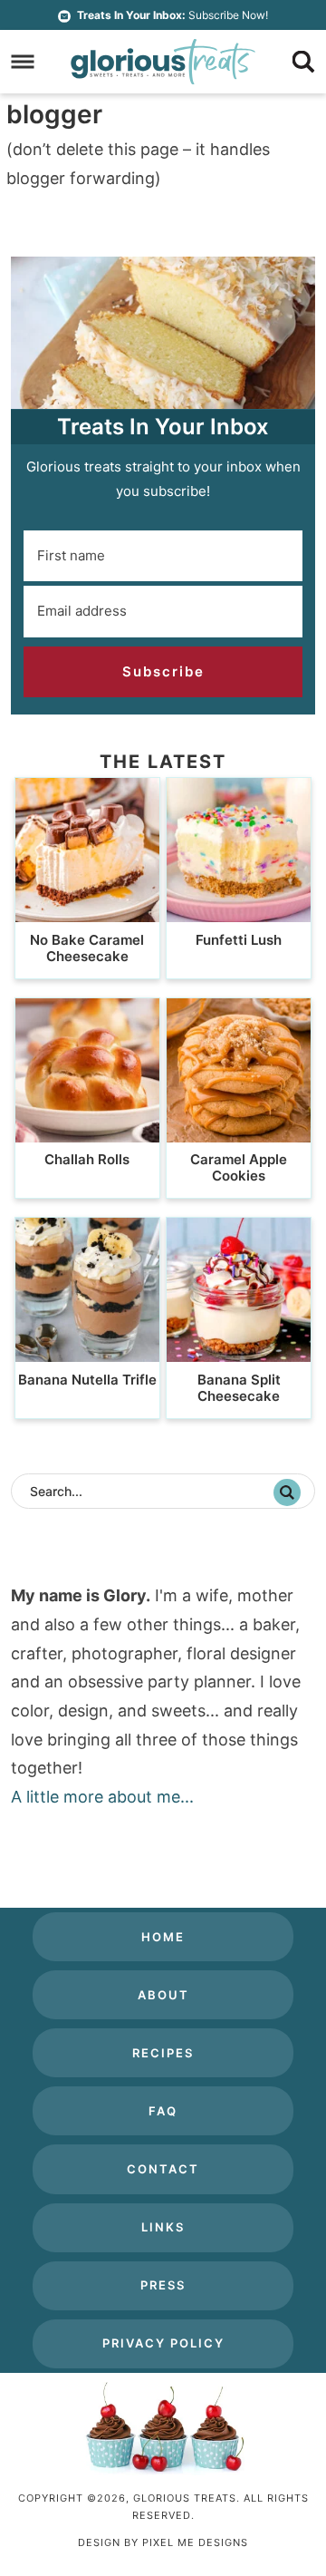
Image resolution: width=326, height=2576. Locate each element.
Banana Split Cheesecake (239, 1388)
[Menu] (23, 62)
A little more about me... (102, 1797)
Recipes (163, 2053)
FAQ (163, 2111)
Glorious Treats (163, 62)
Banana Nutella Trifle (87, 1380)
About (163, 1995)
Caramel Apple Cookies (239, 1167)
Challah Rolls (87, 1159)
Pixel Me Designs (195, 2542)
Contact (163, 2169)
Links (163, 2227)
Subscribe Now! (173, 15)
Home (163, 1937)
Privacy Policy (163, 2343)
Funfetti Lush (239, 940)
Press (163, 2285)
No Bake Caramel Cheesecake (87, 948)
